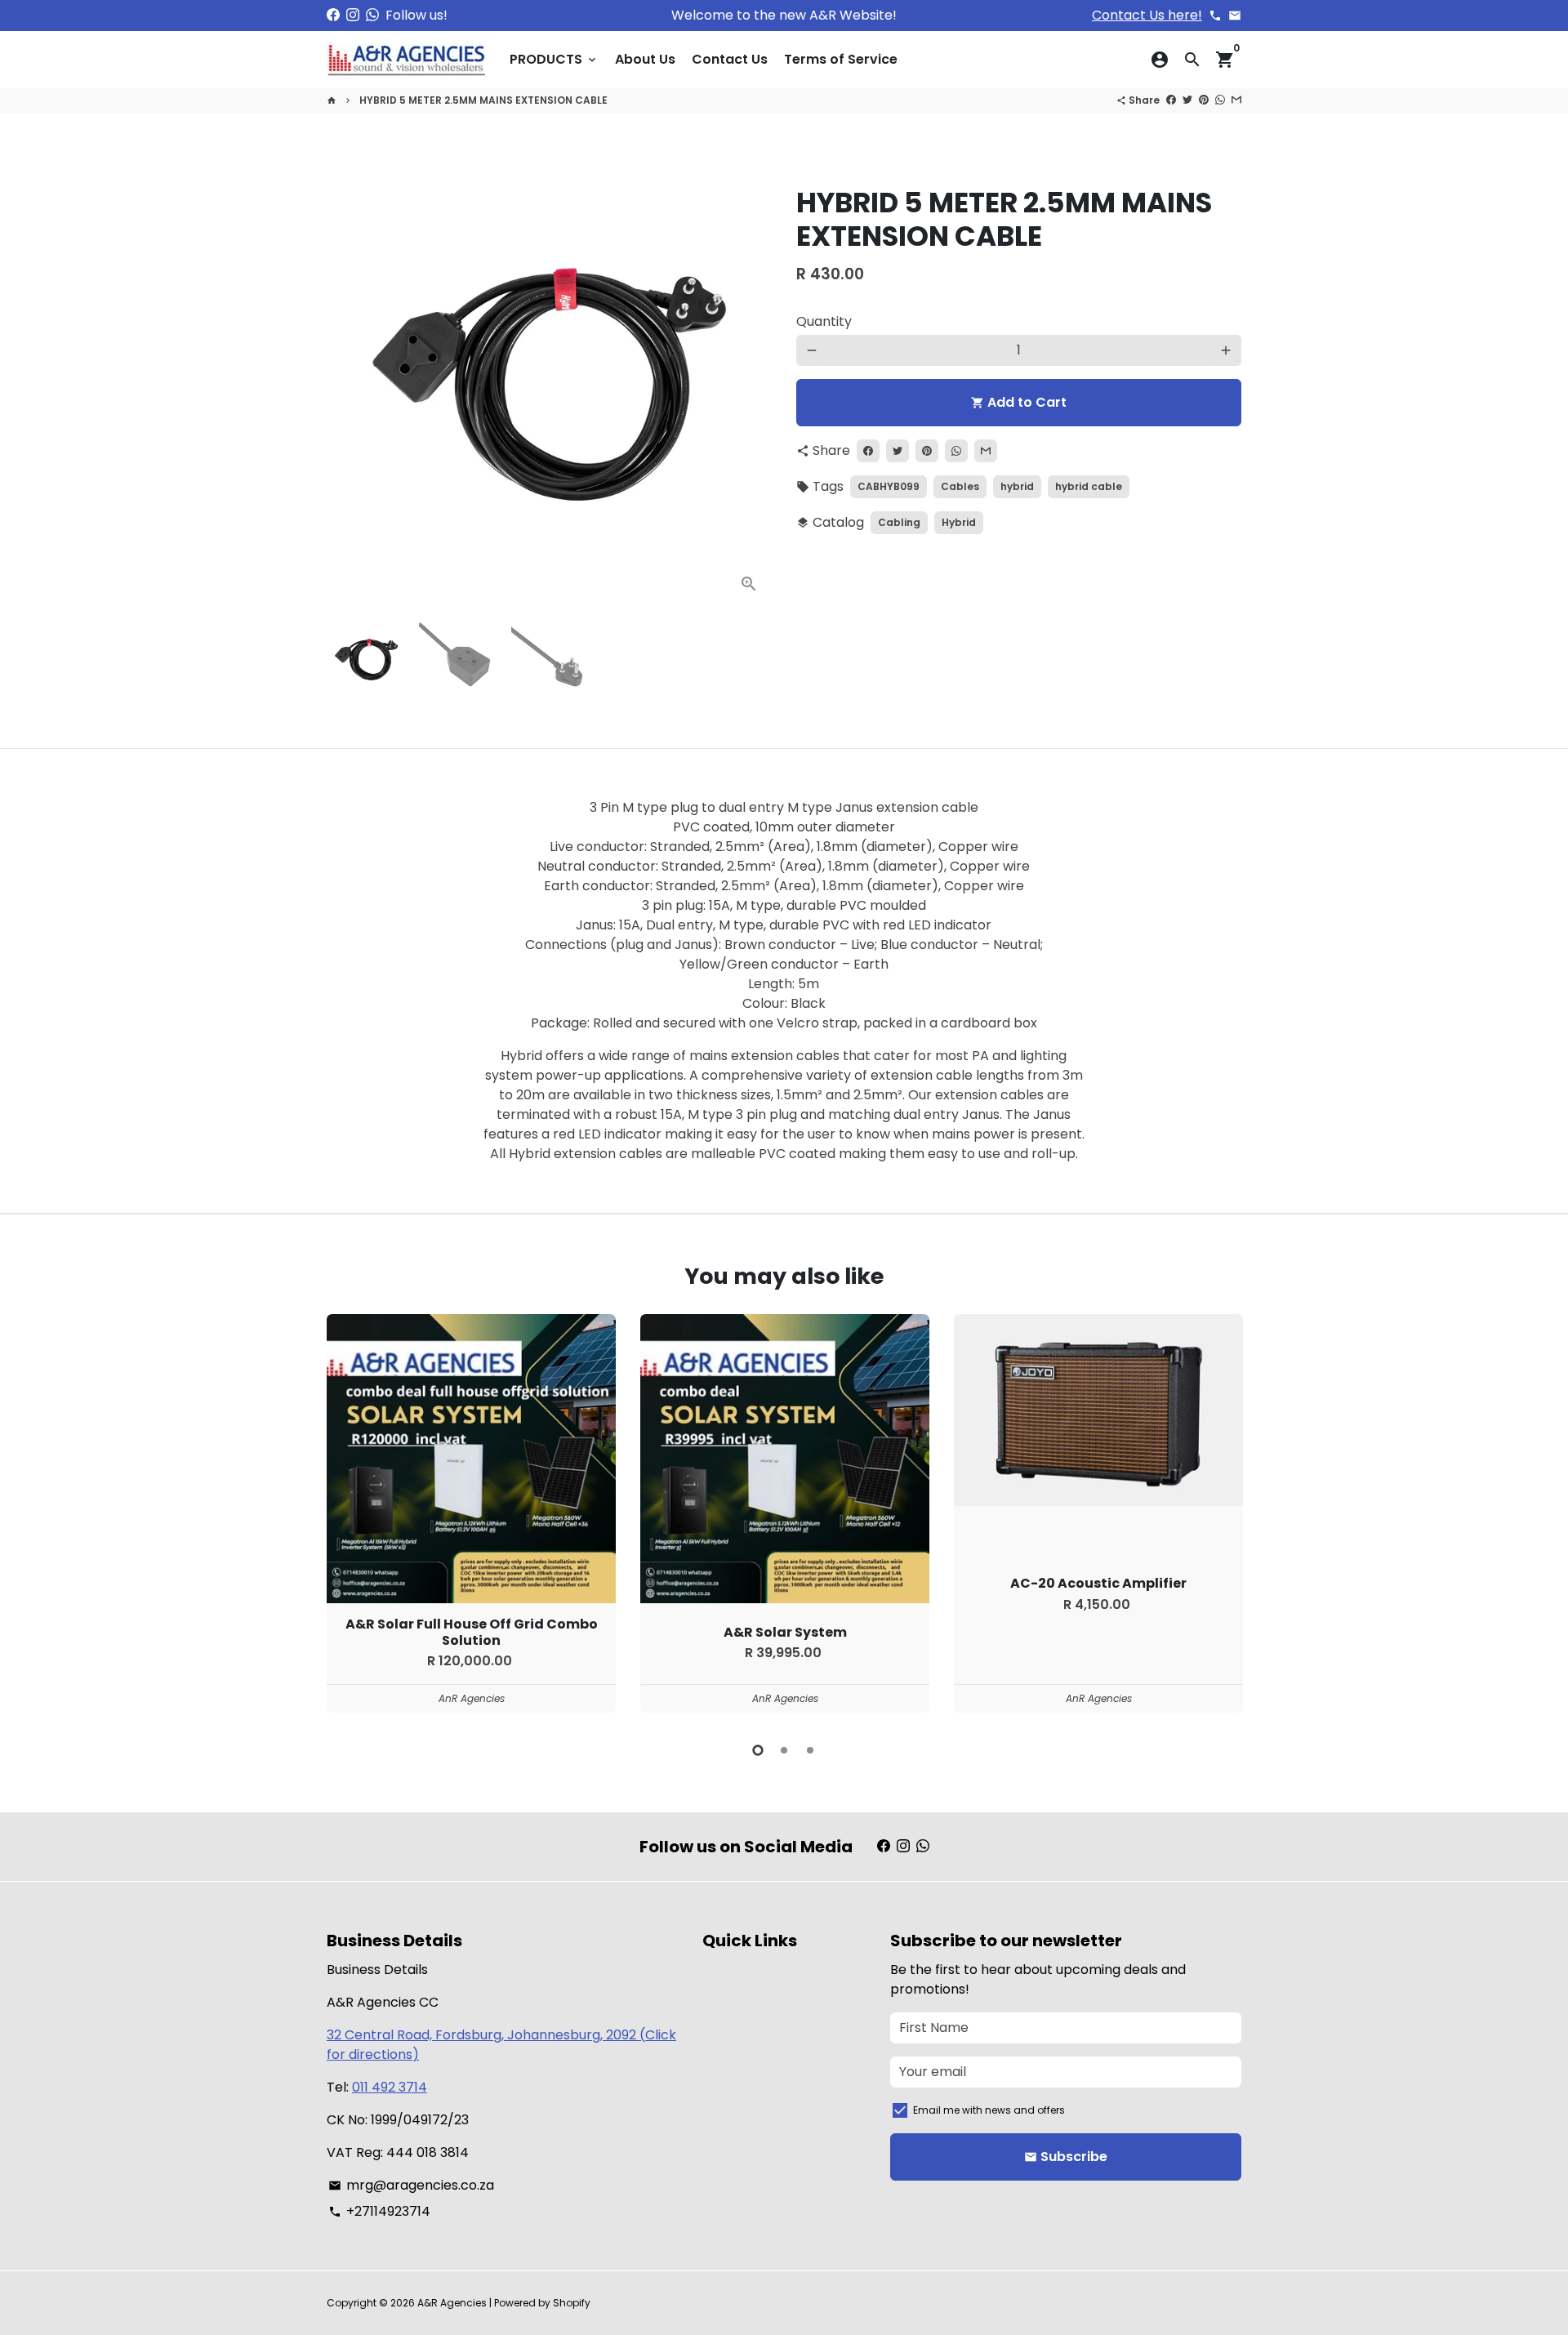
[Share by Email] (1236, 100)
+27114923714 (379, 2211)
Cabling (899, 522)
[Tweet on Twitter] (1187, 100)
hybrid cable (1089, 486)
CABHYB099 (889, 486)
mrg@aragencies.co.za (411, 2185)
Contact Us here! (1147, 15)
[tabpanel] (471, 1513)
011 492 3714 (390, 2087)
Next (750, 385)
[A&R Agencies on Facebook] (333, 15)
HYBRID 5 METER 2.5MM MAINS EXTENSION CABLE (483, 100)
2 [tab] (784, 1750)
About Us (645, 59)
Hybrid (959, 522)
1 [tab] (758, 1750)
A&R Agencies (452, 2303)
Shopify (572, 2303)
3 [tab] (810, 1750)
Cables (960, 486)
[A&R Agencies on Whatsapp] (372, 15)
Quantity (824, 321)
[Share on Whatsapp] (1220, 100)
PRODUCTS (554, 59)
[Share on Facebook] (1171, 100)
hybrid (1017, 486)
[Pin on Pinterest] (1204, 100)
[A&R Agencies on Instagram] (353, 15)
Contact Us (730, 59)
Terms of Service (841, 59)
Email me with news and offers (989, 2110)
